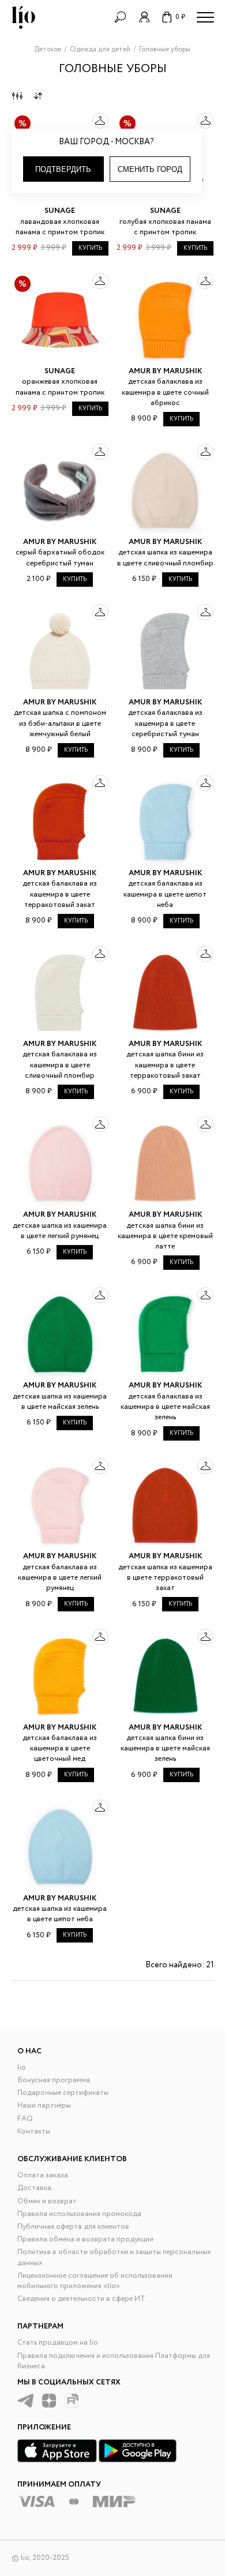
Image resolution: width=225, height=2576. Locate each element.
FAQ (25, 2119)
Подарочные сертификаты (63, 2093)
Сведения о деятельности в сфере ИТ (81, 2299)
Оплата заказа (43, 2175)
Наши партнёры (44, 2106)
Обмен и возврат (47, 2201)
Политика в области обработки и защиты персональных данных (114, 2257)
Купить (90, 248)
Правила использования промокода (79, 2214)
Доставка (34, 2188)
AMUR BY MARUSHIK (165, 371)
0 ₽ (180, 17)
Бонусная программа (54, 2080)
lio (22, 2067)
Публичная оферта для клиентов (73, 2227)
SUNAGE (60, 211)
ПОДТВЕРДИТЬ (63, 169)
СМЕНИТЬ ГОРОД (150, 169)
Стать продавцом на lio (58, 2343)
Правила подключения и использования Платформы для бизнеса (114, 2361)
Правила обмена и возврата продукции (85, 2239)
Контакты (34, 2131)
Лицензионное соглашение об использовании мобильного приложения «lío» (95, 2281)
